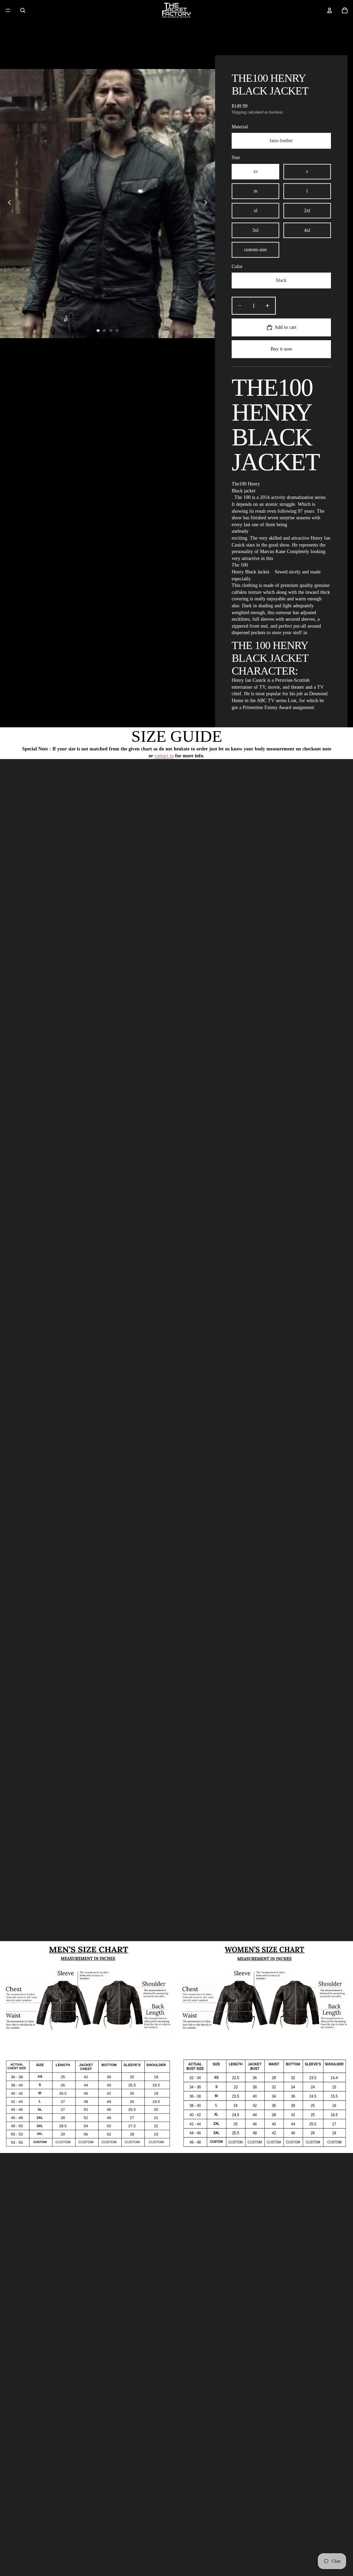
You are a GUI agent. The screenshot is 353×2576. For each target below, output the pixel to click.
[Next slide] (208, 204)
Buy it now (281, 349)
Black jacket (244, 491)
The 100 (240, 565)
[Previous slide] (8, 204)
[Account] (330, 10)
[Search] (23, 10)
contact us (164, 756)
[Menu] (8, 10)
